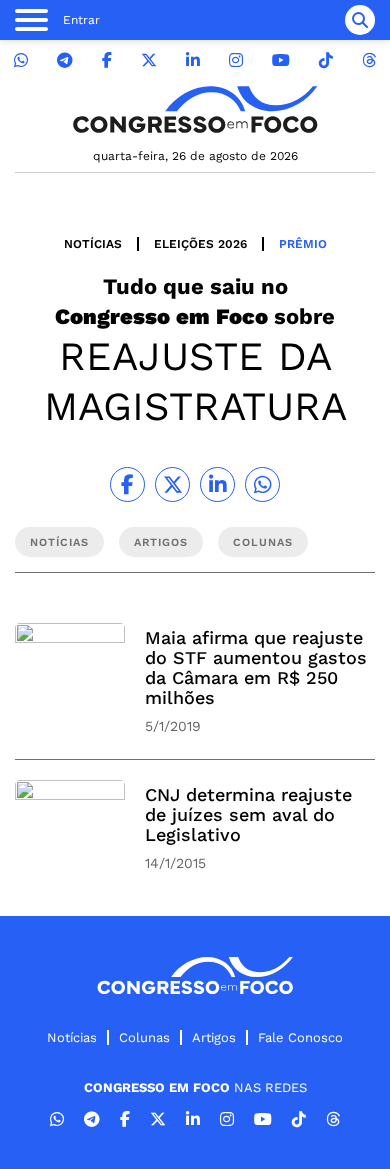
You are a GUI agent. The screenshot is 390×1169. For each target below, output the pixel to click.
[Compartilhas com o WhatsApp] (262, 484)
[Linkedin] (193, 60)
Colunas (144, 1037)
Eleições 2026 (200, 244)
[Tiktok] (326, 60)
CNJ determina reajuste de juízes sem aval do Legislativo (248, 814)
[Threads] (369, 60)
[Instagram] (236, 60)
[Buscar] (360, 20)
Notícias (93, 244)
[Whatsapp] (21, 60)
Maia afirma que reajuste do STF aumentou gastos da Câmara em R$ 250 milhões (256, 667)
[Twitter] (149, 60)
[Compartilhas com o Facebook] (127, 484)
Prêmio (303, 244)
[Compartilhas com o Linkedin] (217, 484)
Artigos (214, 1037)
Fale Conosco (300, 1037)
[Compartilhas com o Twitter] (172, 484)
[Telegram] (65, 60)
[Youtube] (281, 60)
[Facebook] (107, 60)
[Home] (195, 109)
